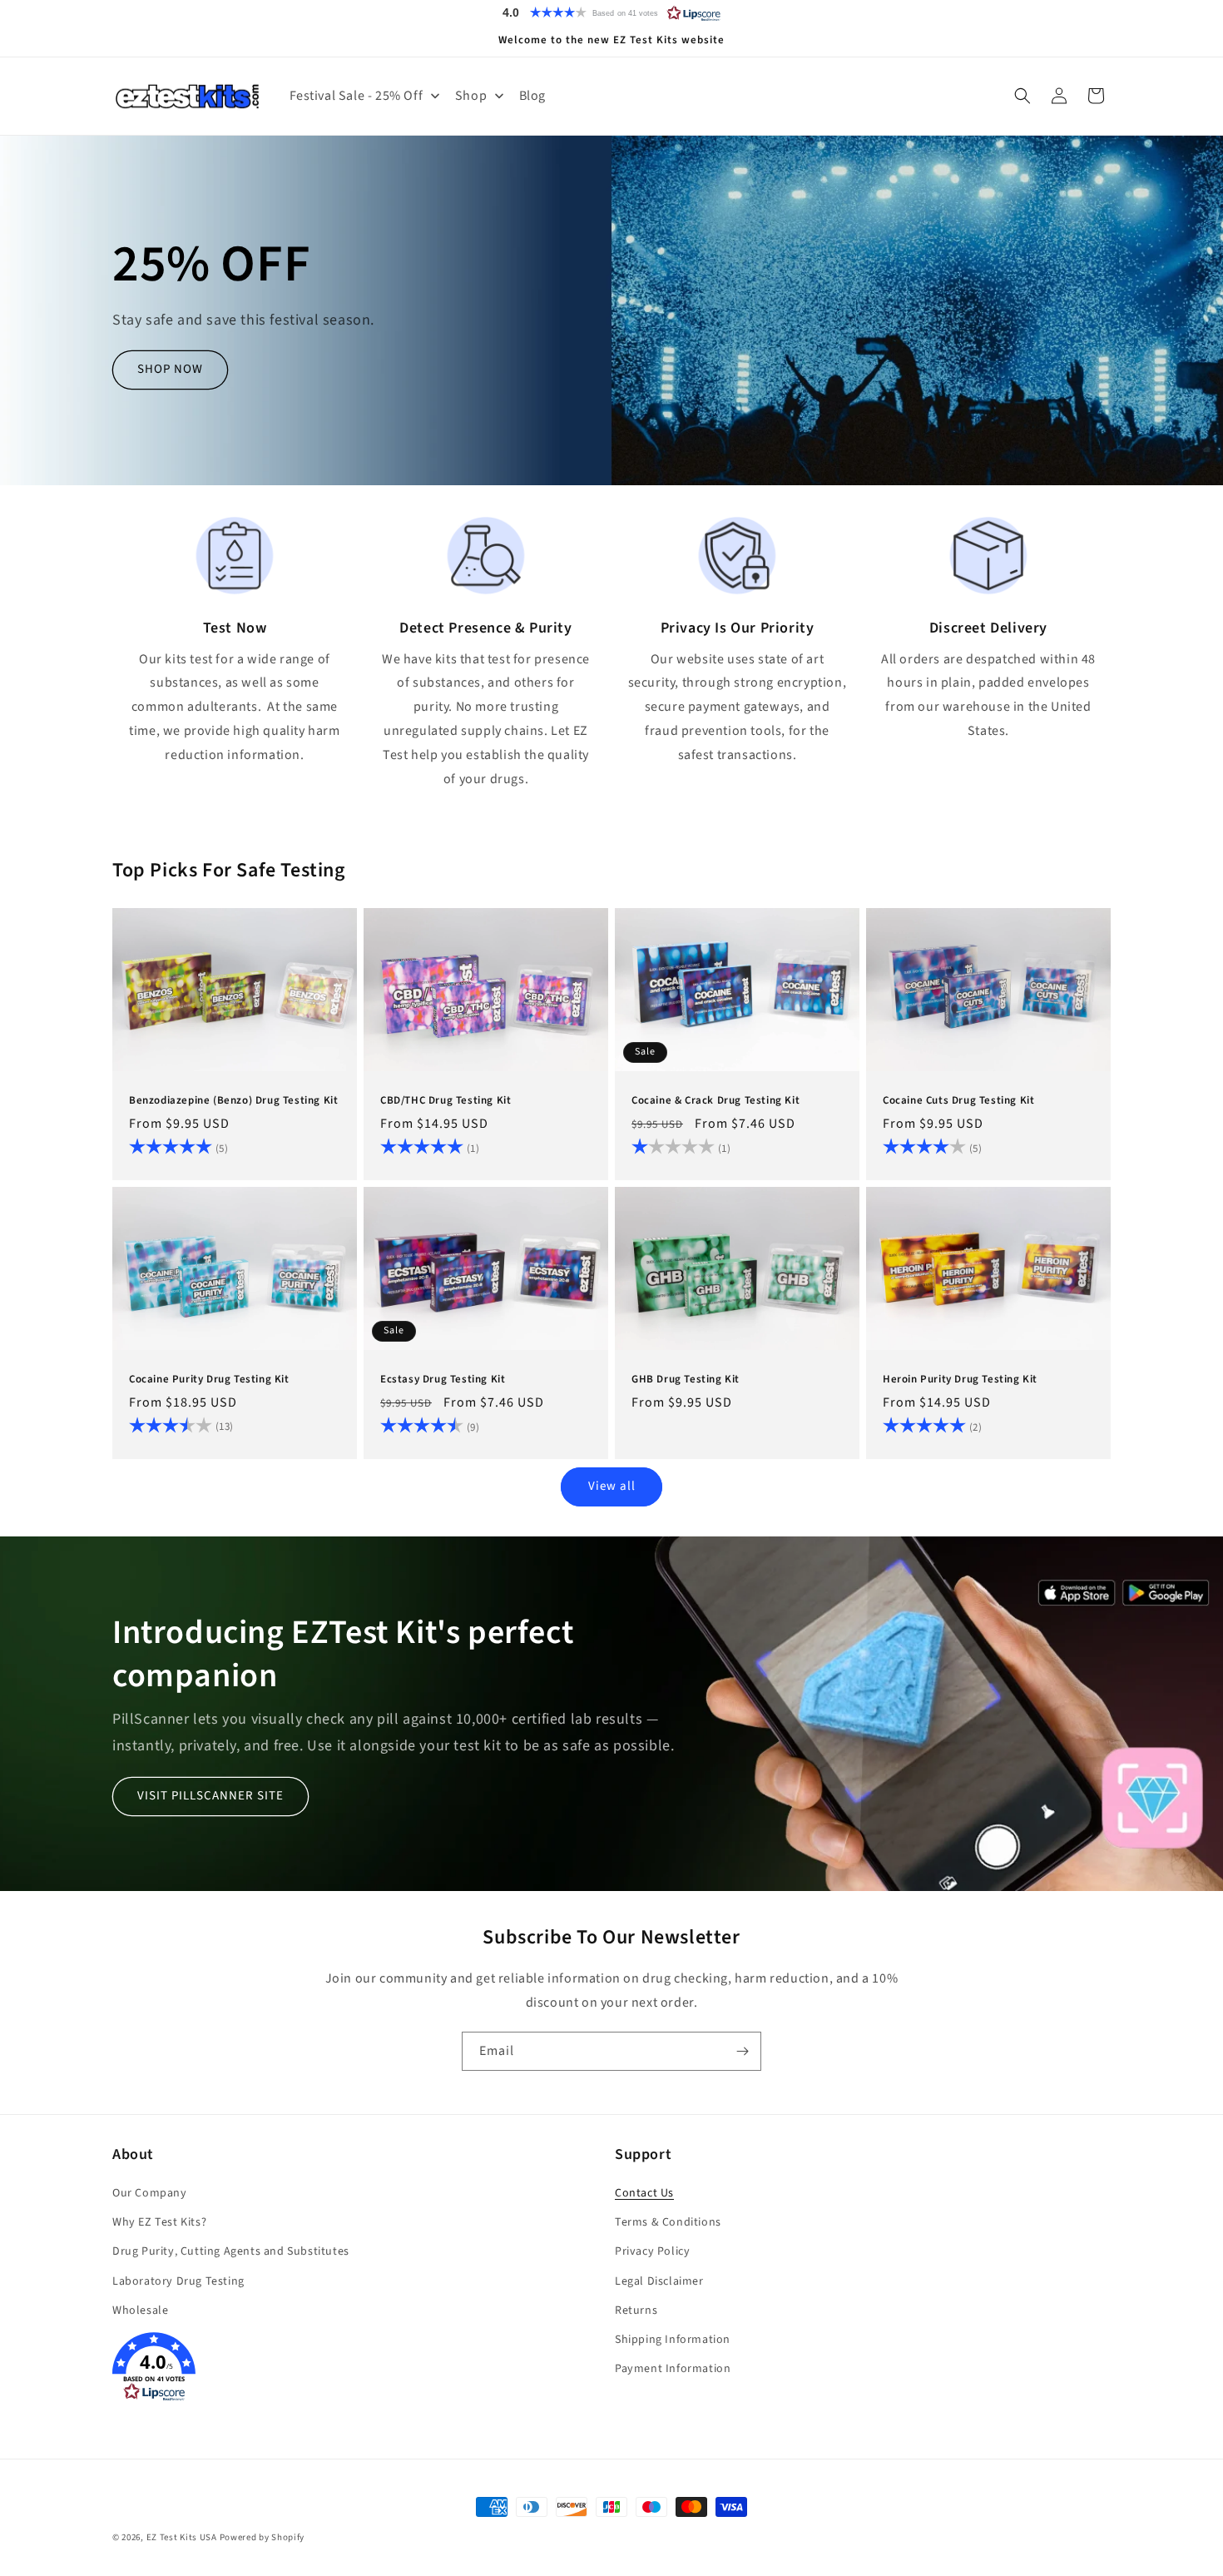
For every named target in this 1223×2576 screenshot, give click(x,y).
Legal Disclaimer (659, 2281)
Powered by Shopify (262, 2537)
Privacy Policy (652, 2251)
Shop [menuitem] (471, 96)
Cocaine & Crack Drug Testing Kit (715, 1102)
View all (612, 1486)
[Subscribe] (742, 2051)
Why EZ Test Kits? (159, 2222)
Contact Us (644, 2193)
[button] (611, 12)
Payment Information (673, 2369)
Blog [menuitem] (532, 96)
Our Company (150, 2193)
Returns (636, 2310)
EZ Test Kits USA (182, 2537)
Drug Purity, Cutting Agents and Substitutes (231, 2251)
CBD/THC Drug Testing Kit (446, 1102)
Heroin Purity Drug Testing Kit (960, 1380)
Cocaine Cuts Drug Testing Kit (958, 1102)
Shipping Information (673, 2340)
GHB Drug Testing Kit (686, 1380)
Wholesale (140, 2310)
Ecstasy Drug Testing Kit (443, 1380)
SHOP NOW (170, 369)
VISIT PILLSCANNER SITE (210, 1796)
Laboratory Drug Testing (178, 2281)
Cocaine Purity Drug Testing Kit (209, 1380)
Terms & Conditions (668, 2222)
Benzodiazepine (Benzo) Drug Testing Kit (233, 1102)
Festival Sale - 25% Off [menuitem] (357, 96)
